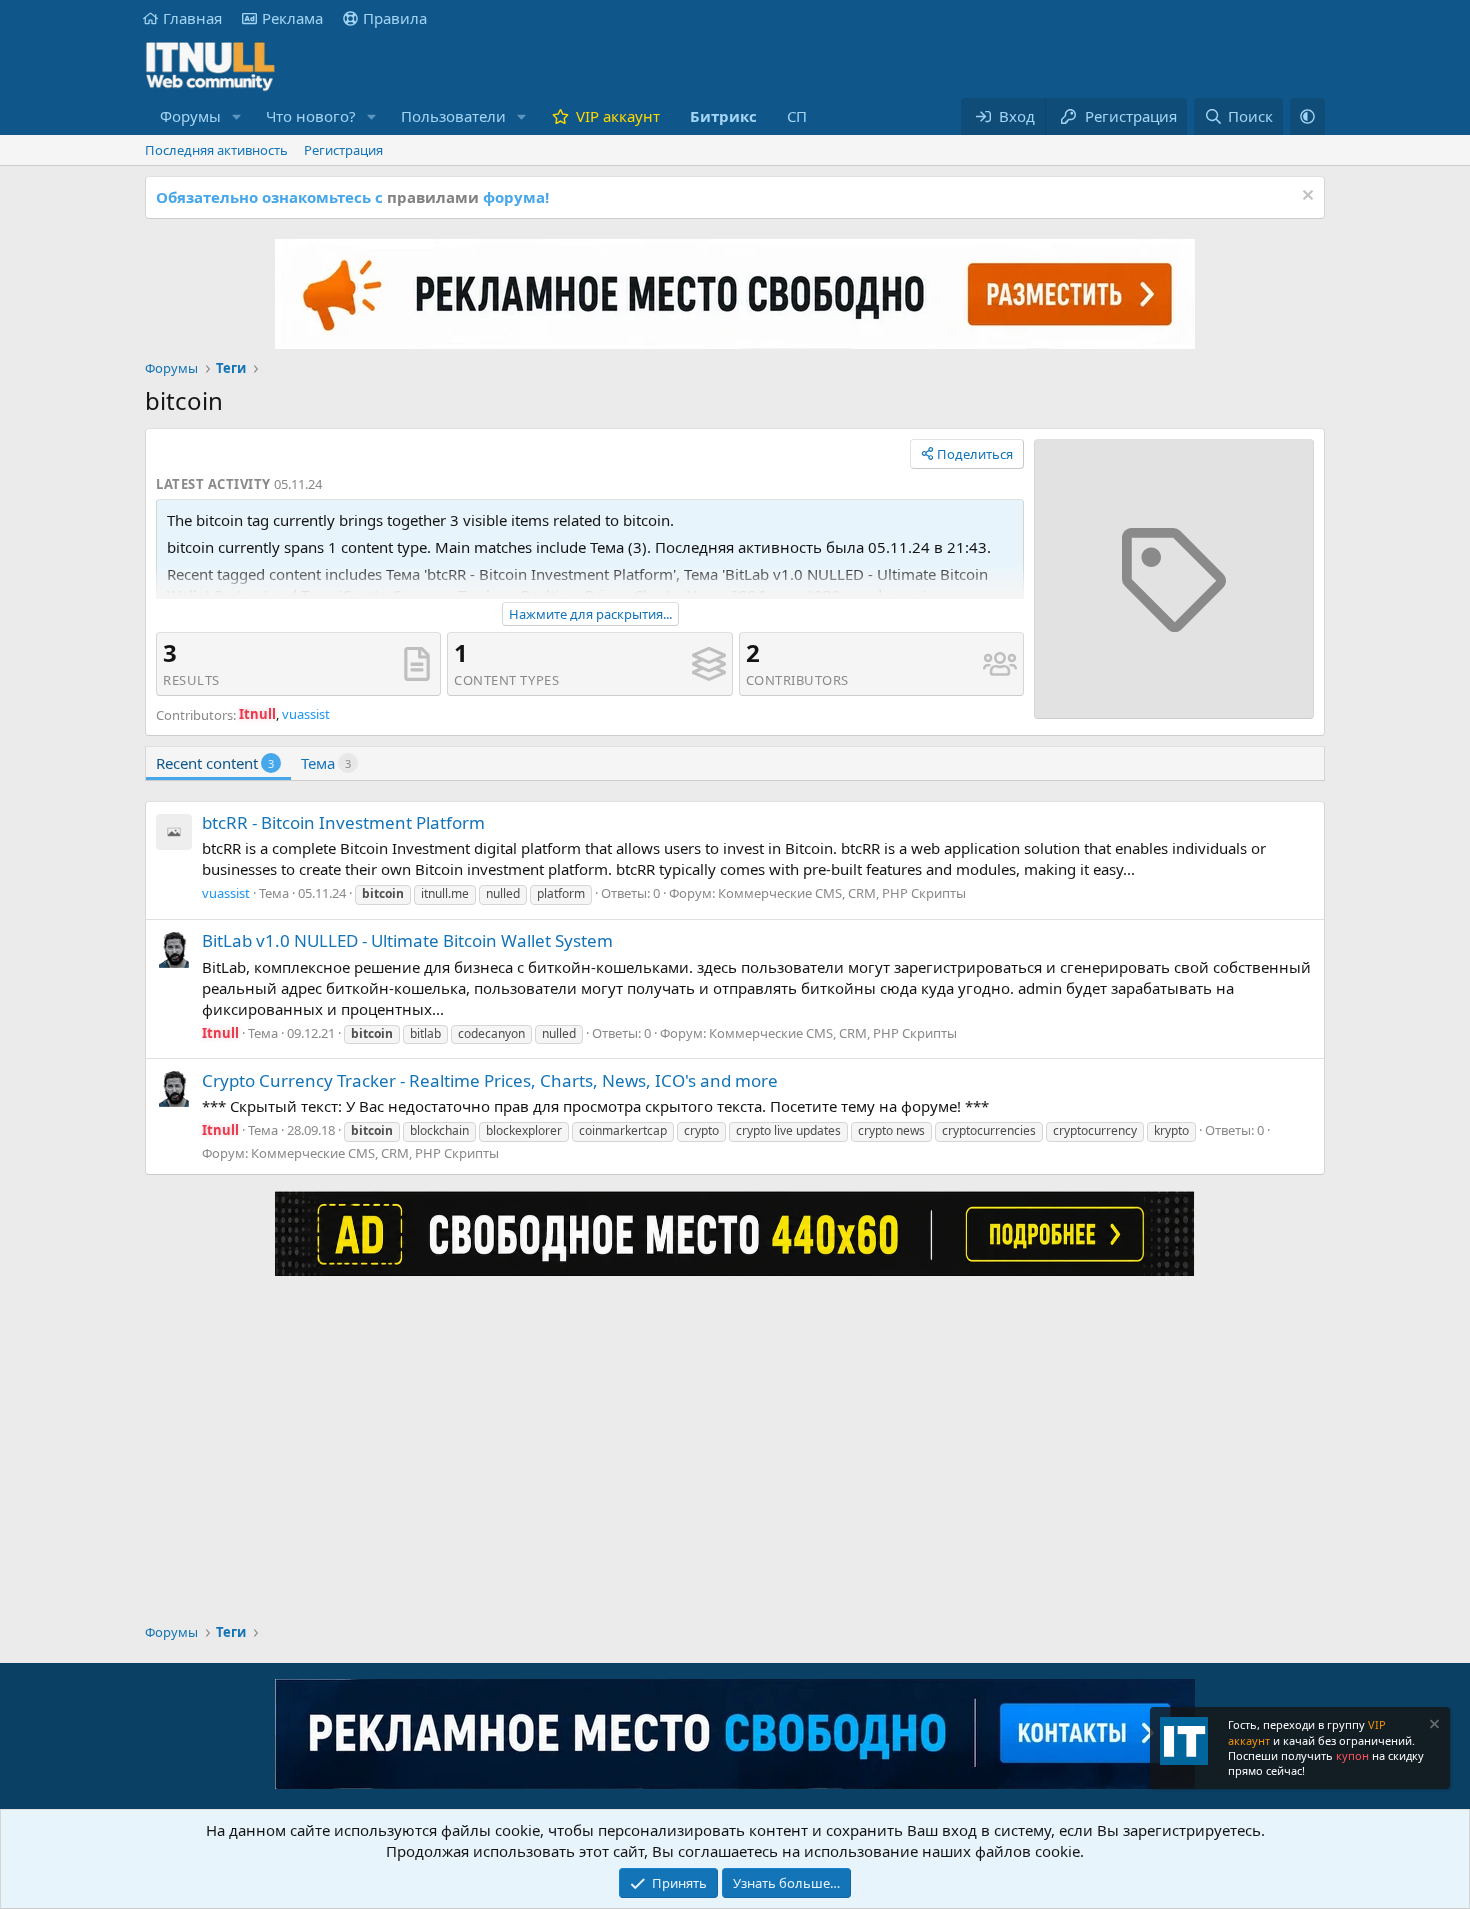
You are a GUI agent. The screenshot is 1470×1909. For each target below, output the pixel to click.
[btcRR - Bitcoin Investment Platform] (174, 832)
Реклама (292, 18)
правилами (433, 197)
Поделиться (975, 454)
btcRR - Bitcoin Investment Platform (343, 822)
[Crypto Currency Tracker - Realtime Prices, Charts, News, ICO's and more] (174, 1089)
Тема (326, 763)
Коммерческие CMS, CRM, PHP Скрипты (842, 893)
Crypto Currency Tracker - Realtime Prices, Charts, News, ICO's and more (490, 1080)
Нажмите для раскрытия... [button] (590, 614)
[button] (237, 116)
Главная (192, 18)
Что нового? (311, 116)
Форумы (190, 116)
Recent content (215, 763)
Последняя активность (216, 150)
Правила (395, 18)
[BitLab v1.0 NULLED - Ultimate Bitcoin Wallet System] (174, 950)
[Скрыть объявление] (1305, 197)
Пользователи (453, 116)
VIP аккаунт (618, 116)
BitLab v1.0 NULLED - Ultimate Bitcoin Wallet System (407, 940)
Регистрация (343, 150)
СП (797, 116)
